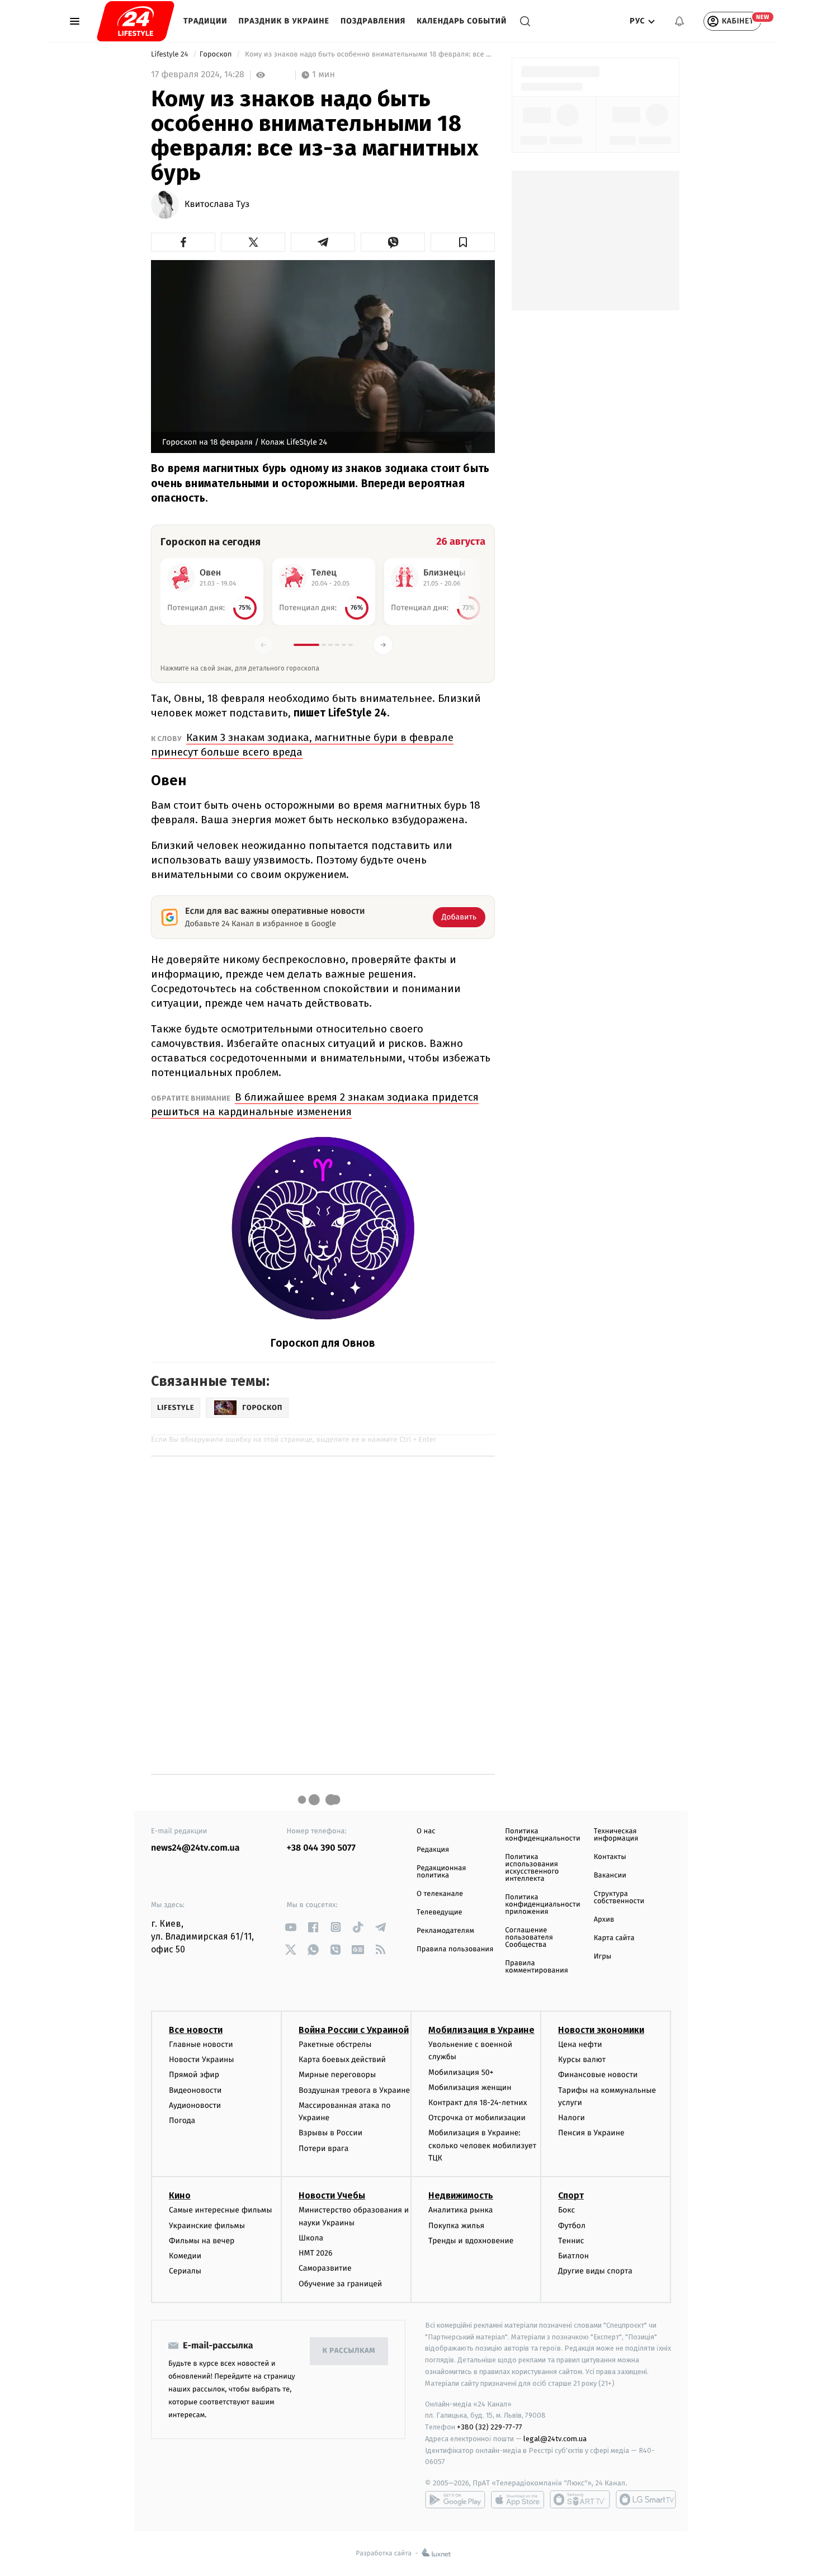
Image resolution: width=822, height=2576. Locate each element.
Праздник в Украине (284, 21)
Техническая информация (616, 1835)
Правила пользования (455, 1949)
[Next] (383, 645)
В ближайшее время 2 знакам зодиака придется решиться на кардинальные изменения (315, 1104)
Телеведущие (440, 1912)
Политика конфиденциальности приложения (542, 1905)
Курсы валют (582, 2060)
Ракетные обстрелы (335, 2044)
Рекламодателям (445, 1931)
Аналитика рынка (461, 2210)
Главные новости (201, 2044)
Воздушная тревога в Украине (354, 2090)
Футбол (572, 2226)
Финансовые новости (598, 2075)
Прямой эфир (194, 2075)
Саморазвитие (325, 2268)
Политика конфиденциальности (542, 1835)
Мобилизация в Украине (481, 2030)
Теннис (571, 2241)
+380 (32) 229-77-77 (490, 2427)
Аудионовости (195, 2105)
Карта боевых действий (342, 2060)
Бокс (566, 2210)
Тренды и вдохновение (471, 2241)
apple (518, 2499)
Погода (182, 2120)
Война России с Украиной (354, 2030)
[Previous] (263, 645)
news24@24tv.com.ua (195, 1848)
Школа (311, 2238)
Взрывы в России (330, 2133)
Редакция (433, 1850)
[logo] (136, 21)
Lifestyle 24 (171, 55)
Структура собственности (619, 1898)
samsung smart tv (646, 2499)
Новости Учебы (332, 2195)
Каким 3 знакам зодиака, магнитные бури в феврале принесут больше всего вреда (302, 745)
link (291, 1927)
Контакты (610, 1857)
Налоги (571, 2118)
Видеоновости (195, 2090)
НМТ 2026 (316, 2253)
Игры (603, 1957)
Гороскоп (217, 55)
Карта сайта (614, 1938)
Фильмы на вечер (202, 2241)
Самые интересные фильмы (220, 2210)
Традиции (206, 21)
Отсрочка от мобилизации (477, 2118)
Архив (604, 1920)
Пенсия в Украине (591, 2133)
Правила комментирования (537, 1967)
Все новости (196, 2030)
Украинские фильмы (207, 2226)
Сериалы (185, 2271)
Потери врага (323, 2148)
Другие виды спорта (595, 2271)
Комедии (185, 2256)
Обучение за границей (340, 2284)
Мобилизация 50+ (461, 2072)
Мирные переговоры (337, 2075)
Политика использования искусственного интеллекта (532, 1868)
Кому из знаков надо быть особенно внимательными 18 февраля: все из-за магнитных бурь (369, 55)
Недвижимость (461, 2195)
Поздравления (373, 21)
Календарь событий (462, 21)
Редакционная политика (441, 1872)
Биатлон (573, 2256)
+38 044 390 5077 (321, 1848)
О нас (426, 1831)
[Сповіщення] (679, 21)
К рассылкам (349, 2351)
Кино (180, 2195)
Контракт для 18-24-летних (478, 2103)
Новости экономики (601, 2030)
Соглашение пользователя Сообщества (529, 1938)
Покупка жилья (456, 2226)
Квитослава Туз (217, 205)
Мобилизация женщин (470, 2087)
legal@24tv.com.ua (555, 2439)
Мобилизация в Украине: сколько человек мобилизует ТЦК (482, 2145)
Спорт (571, 2195)
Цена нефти (580, 2044)
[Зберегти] (463, 242)
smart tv (580, 2499)
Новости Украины (202, 2060)
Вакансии (610, 1876)
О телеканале (440, 1894)
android (455, 2499)
